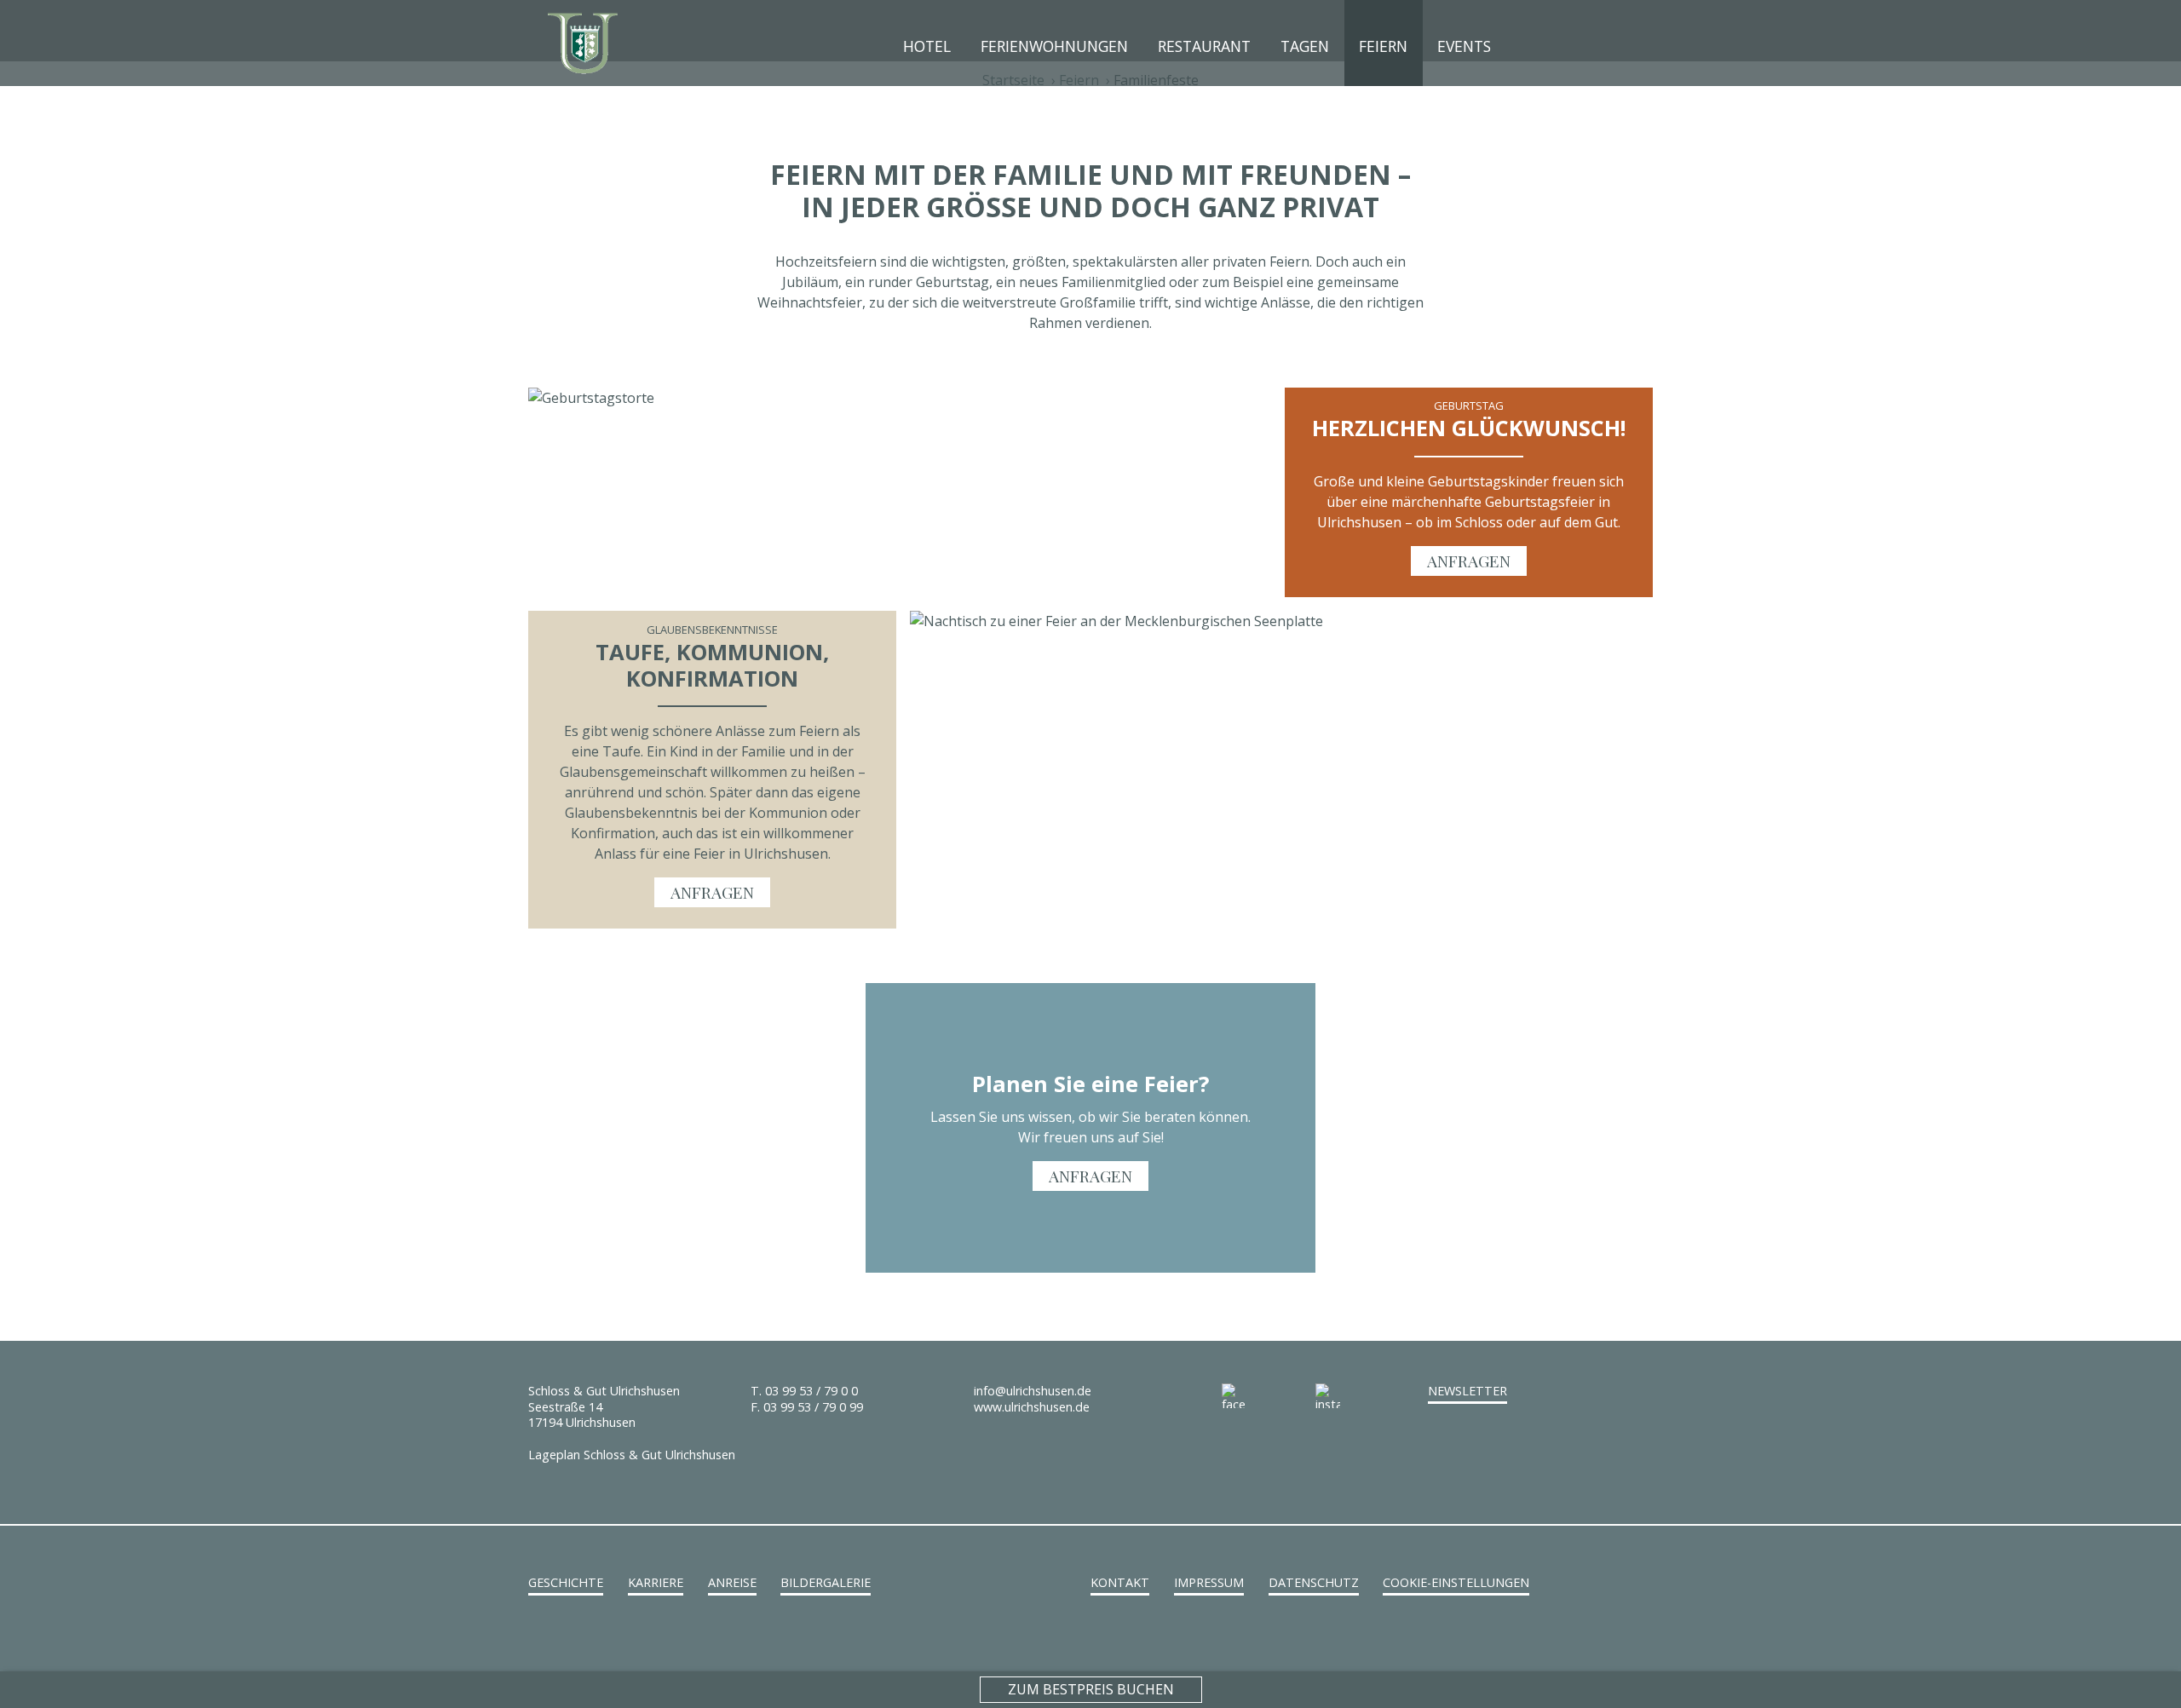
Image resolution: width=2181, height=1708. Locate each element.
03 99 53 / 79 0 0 (811, 1391)
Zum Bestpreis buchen (1091, 1689)
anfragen (1469, 561)
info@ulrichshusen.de (1033, 1391)
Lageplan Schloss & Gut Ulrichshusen (632, 1455)
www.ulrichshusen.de (1032, 1407)
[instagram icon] (1362, 1396)
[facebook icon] (1269, 1396)
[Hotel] (584, 42)
